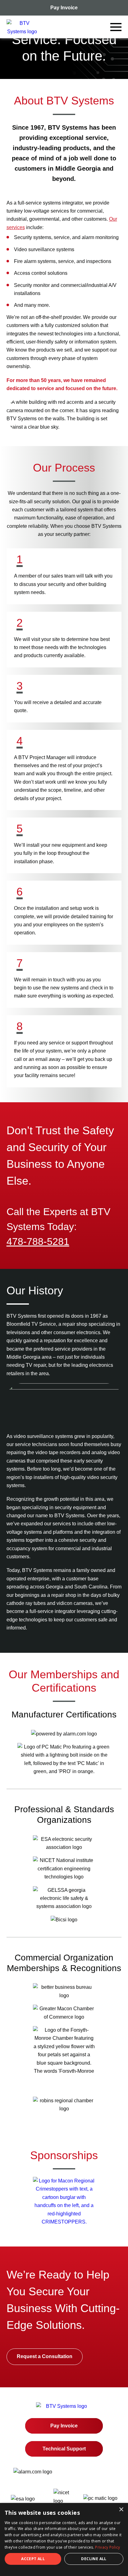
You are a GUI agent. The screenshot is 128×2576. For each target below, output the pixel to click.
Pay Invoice (64, 8)
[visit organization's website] (64, 2222)
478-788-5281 (38, 1242)
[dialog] (64, 2539)
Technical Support (64, 2449)
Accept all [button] (33, 2559)
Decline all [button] (94, 2559)
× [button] (121, 2510)
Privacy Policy (107, 2547)
